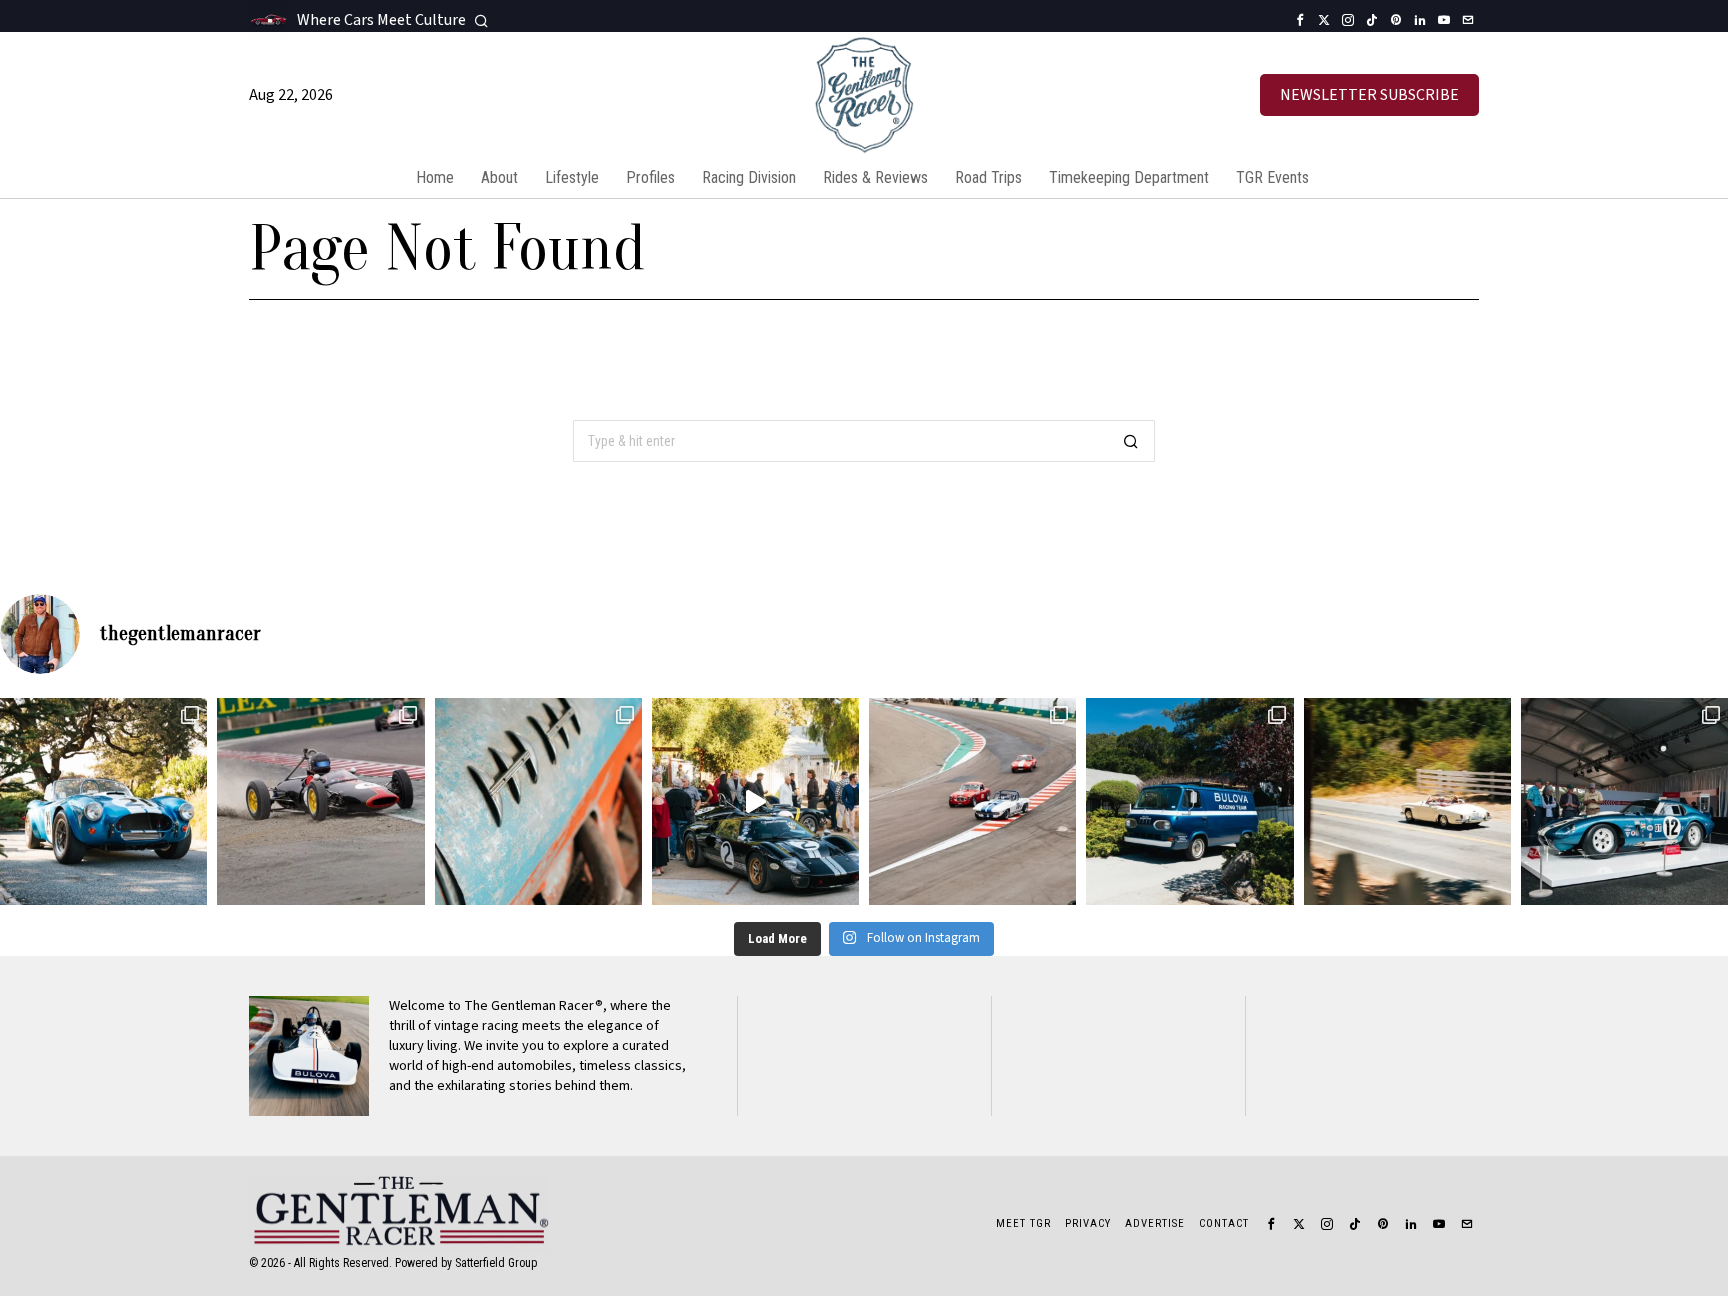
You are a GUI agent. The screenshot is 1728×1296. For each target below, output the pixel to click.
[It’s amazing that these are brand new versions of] (103, 801)
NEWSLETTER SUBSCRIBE (1369, 95)
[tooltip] (1300, 20)
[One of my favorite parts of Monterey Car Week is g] (538, 801)
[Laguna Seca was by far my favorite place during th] (972, 801)
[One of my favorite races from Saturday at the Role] (320, 801)
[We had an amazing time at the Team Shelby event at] (755, 801)
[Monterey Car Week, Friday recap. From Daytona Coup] (1624, 801)
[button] (1131, 441)
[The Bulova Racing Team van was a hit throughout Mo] (1189, 801)
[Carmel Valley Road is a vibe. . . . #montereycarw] (1407, 801)
